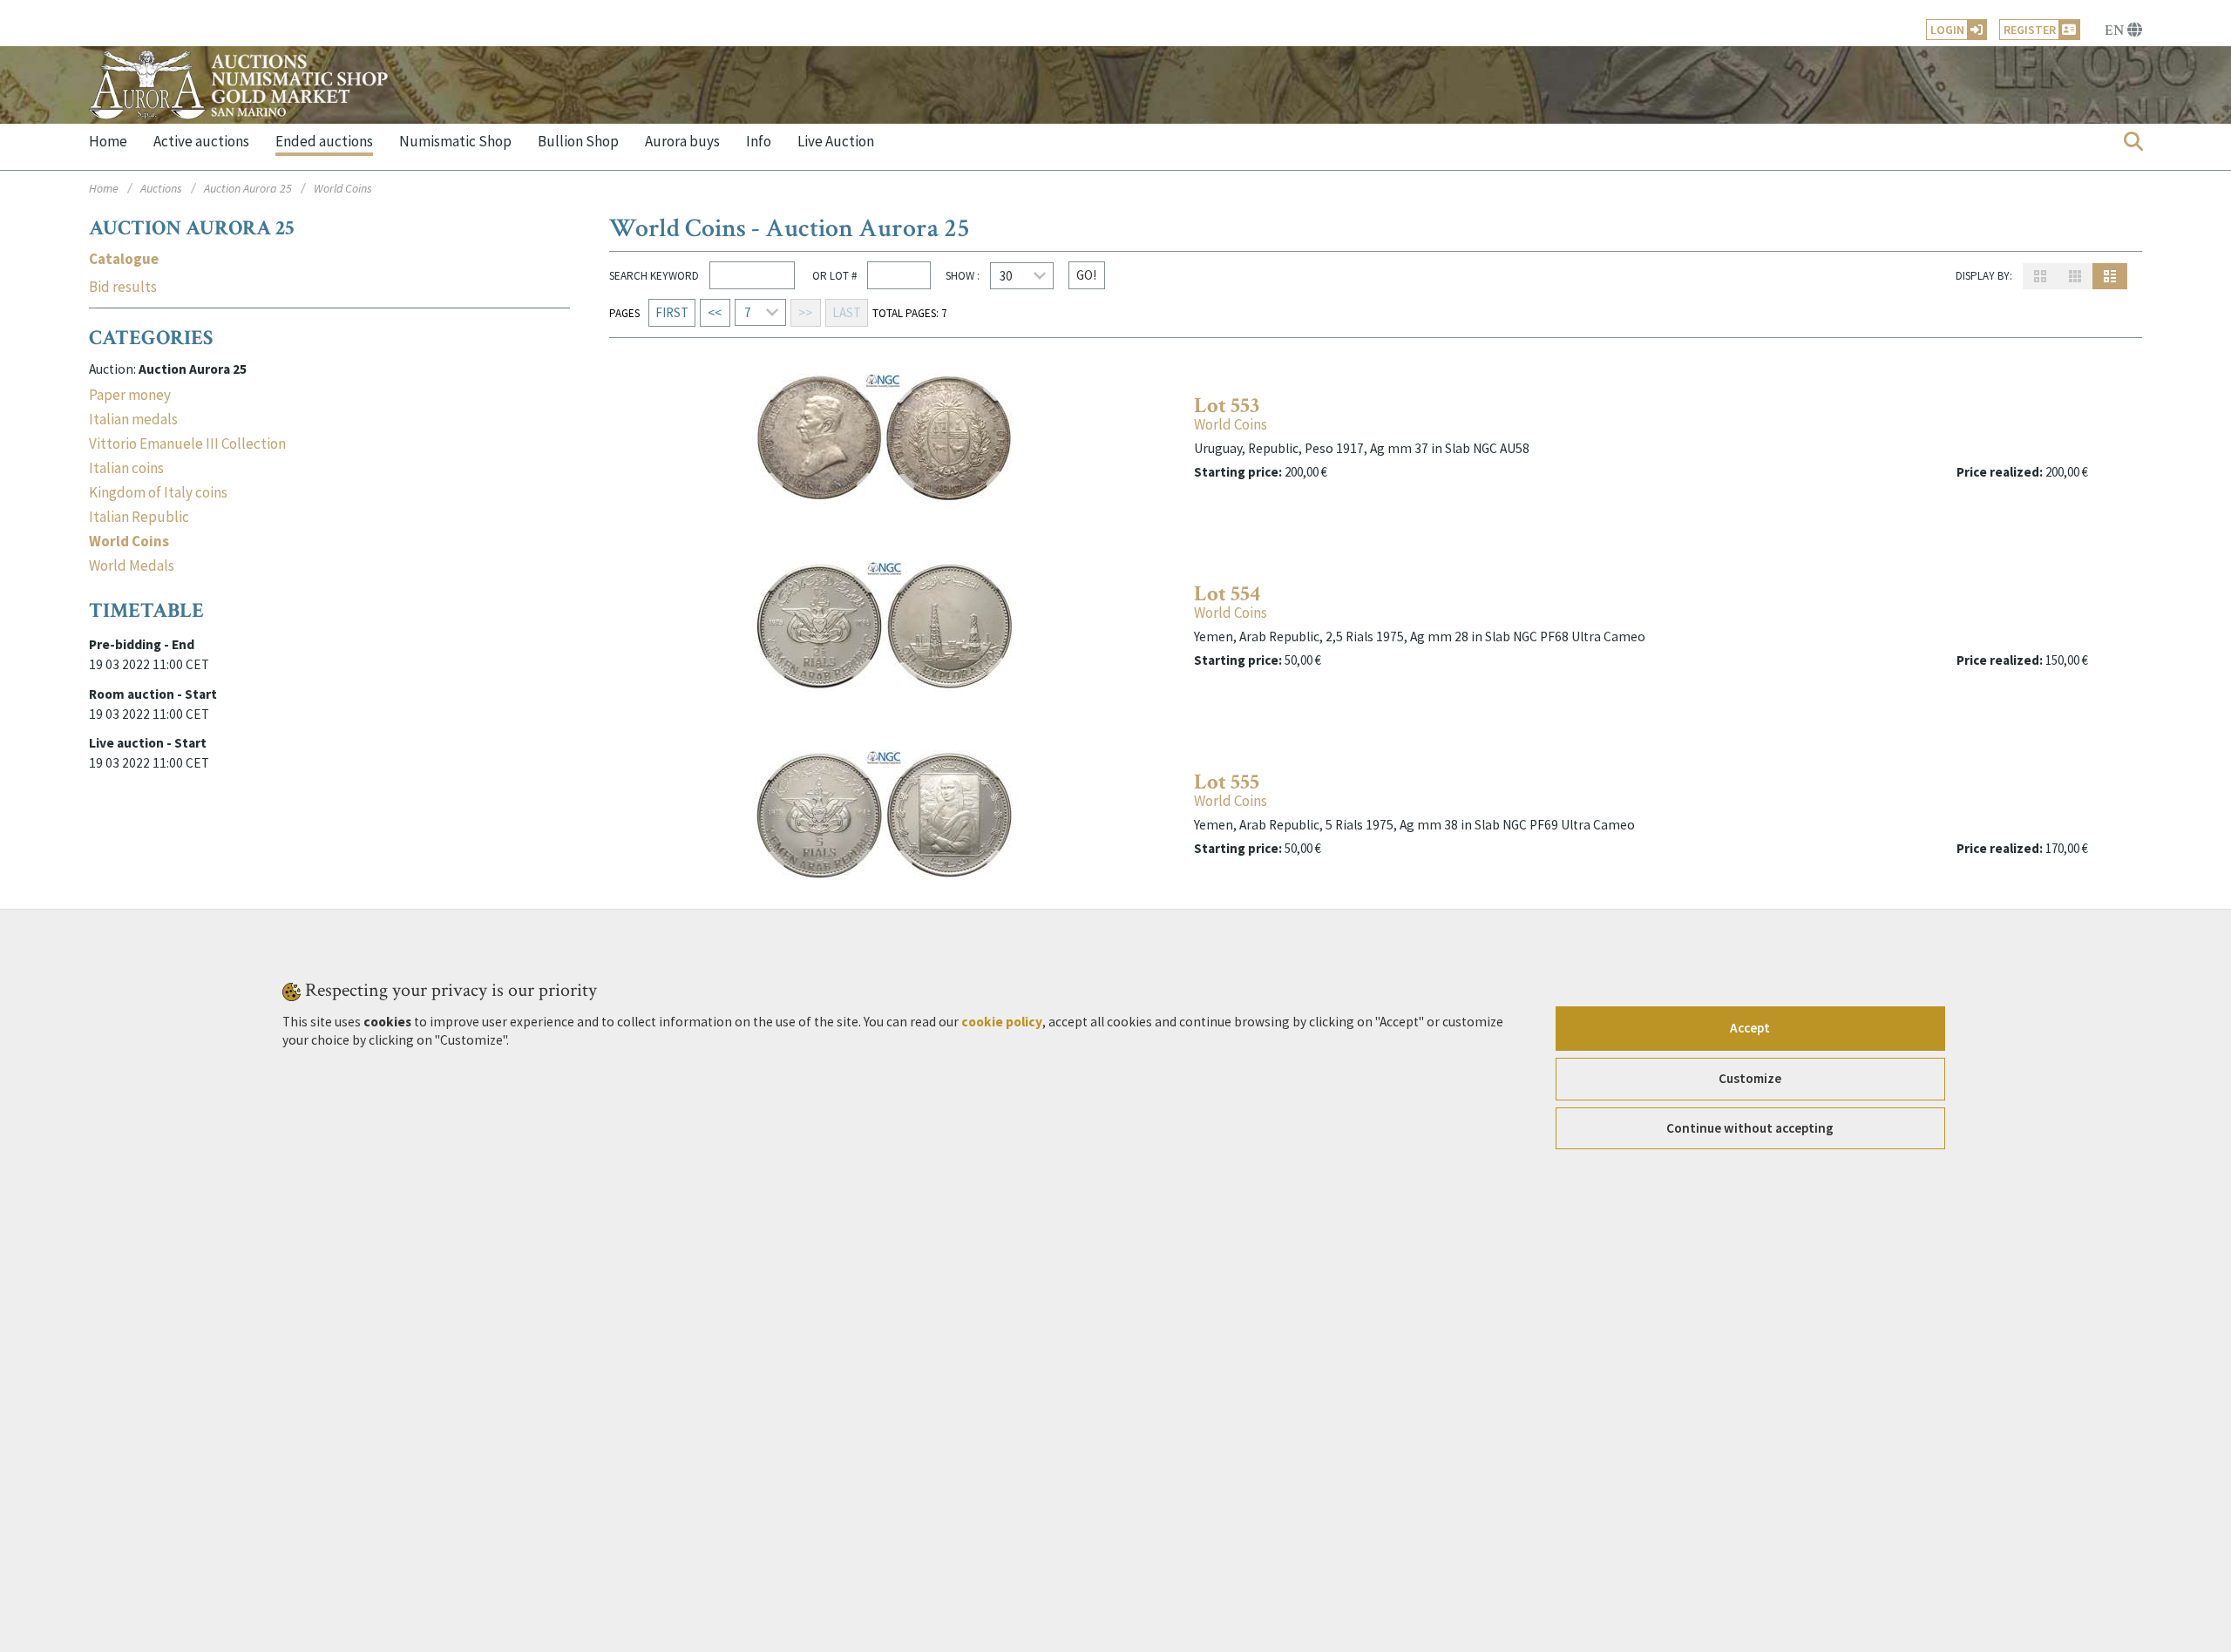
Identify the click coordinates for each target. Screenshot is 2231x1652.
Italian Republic (139, 517)
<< (715, 312)
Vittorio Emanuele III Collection (187, 443)
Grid (2040, 276)
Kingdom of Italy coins (158, 492)
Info (759, 141)
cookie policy (1002, 1021)
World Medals (132, 565)
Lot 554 (1227, 594)
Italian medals (133, 419)
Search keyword (654, 276)
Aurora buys (682, 141)
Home (108, 141)
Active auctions (201, 141)
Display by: (1984, 276)
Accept (1750, 1028)
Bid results (123, 287)
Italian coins (126, 468)
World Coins (1231, 424)
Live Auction (836, 141)
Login (1947, 30)
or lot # (833, 276)
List (2110, 276)
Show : (963, 276)
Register (2030, 30)
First (672, 312)
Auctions (161, 188)
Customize (1750, 1078)
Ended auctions (324, 141)
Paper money (130, 395)
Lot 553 (1227, 406)
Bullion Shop (578, 141)
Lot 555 (1227, 782)
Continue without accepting (1750, 1127)
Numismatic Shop (455, 141)
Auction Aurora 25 (248, 188)
